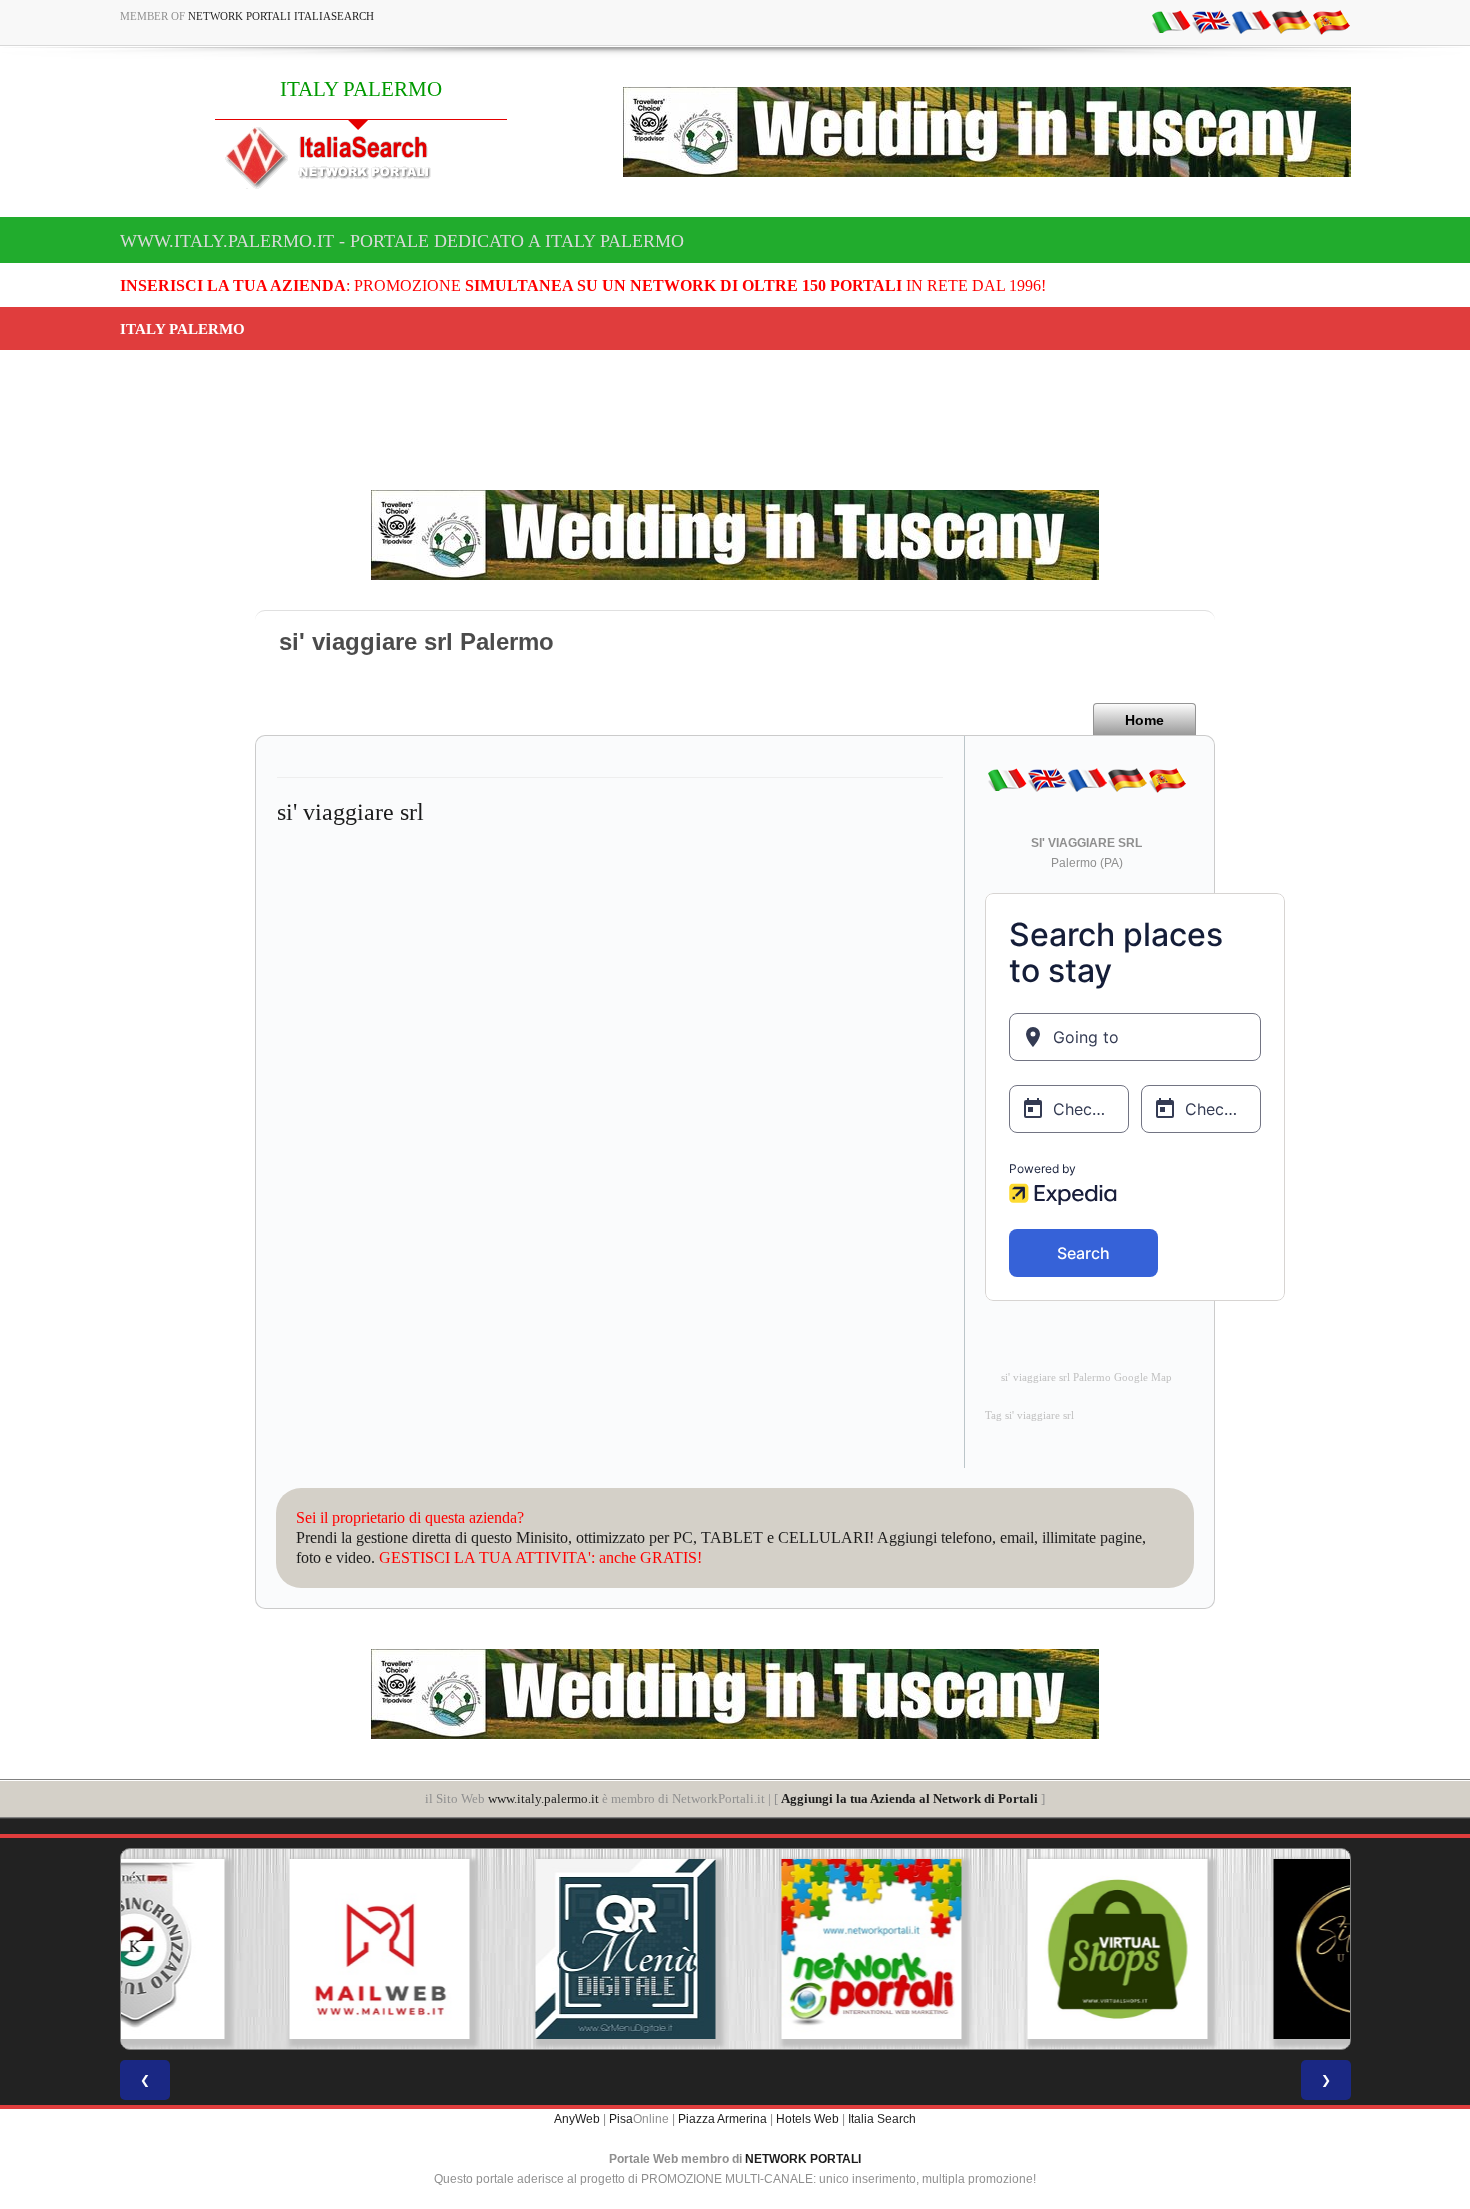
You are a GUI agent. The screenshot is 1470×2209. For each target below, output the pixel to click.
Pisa (621, 2119)
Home (1144, 720)
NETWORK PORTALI (803, 2159)
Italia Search (882, 2119)
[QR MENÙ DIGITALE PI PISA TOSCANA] (489, 1949)
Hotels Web (807, 2119)
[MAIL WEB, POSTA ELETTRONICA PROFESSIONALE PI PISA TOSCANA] (243, 1949)
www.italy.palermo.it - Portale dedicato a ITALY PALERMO (402, 241)
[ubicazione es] (1331, 21)
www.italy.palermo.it (543, 1798)
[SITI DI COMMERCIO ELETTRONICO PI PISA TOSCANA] (981, 1949)
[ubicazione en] (1211, 21)
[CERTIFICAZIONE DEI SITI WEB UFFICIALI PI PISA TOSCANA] (1227, 1949)
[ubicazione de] (1291, 21)
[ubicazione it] (1171, 21)
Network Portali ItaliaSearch (281, 16)
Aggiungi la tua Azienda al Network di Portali (909, 1798)
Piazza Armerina (722, 2119)
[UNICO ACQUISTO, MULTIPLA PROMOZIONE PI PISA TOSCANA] (735, 1949)
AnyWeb (577, 2119)
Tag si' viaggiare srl (1029, 1415)
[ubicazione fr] (1251, 21)
